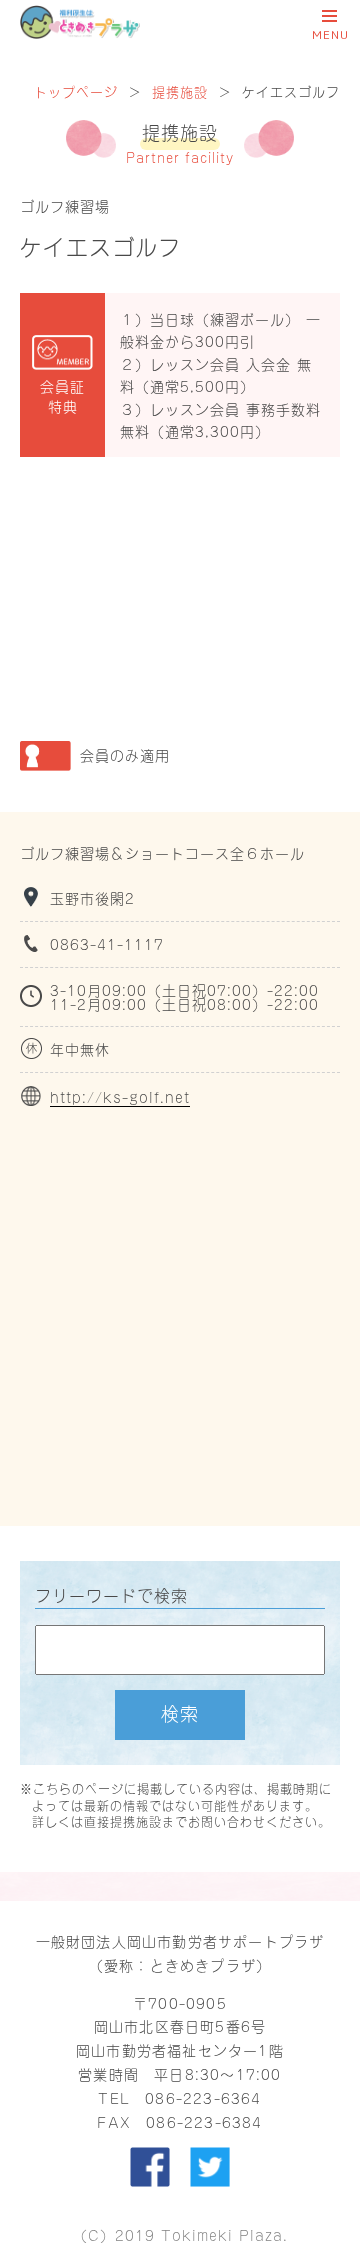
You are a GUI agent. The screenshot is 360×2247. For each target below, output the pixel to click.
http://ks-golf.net (120, 1096)
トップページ (76, 90)
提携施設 (180, 90)
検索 (180, 1712)
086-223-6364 (203, 2097)
